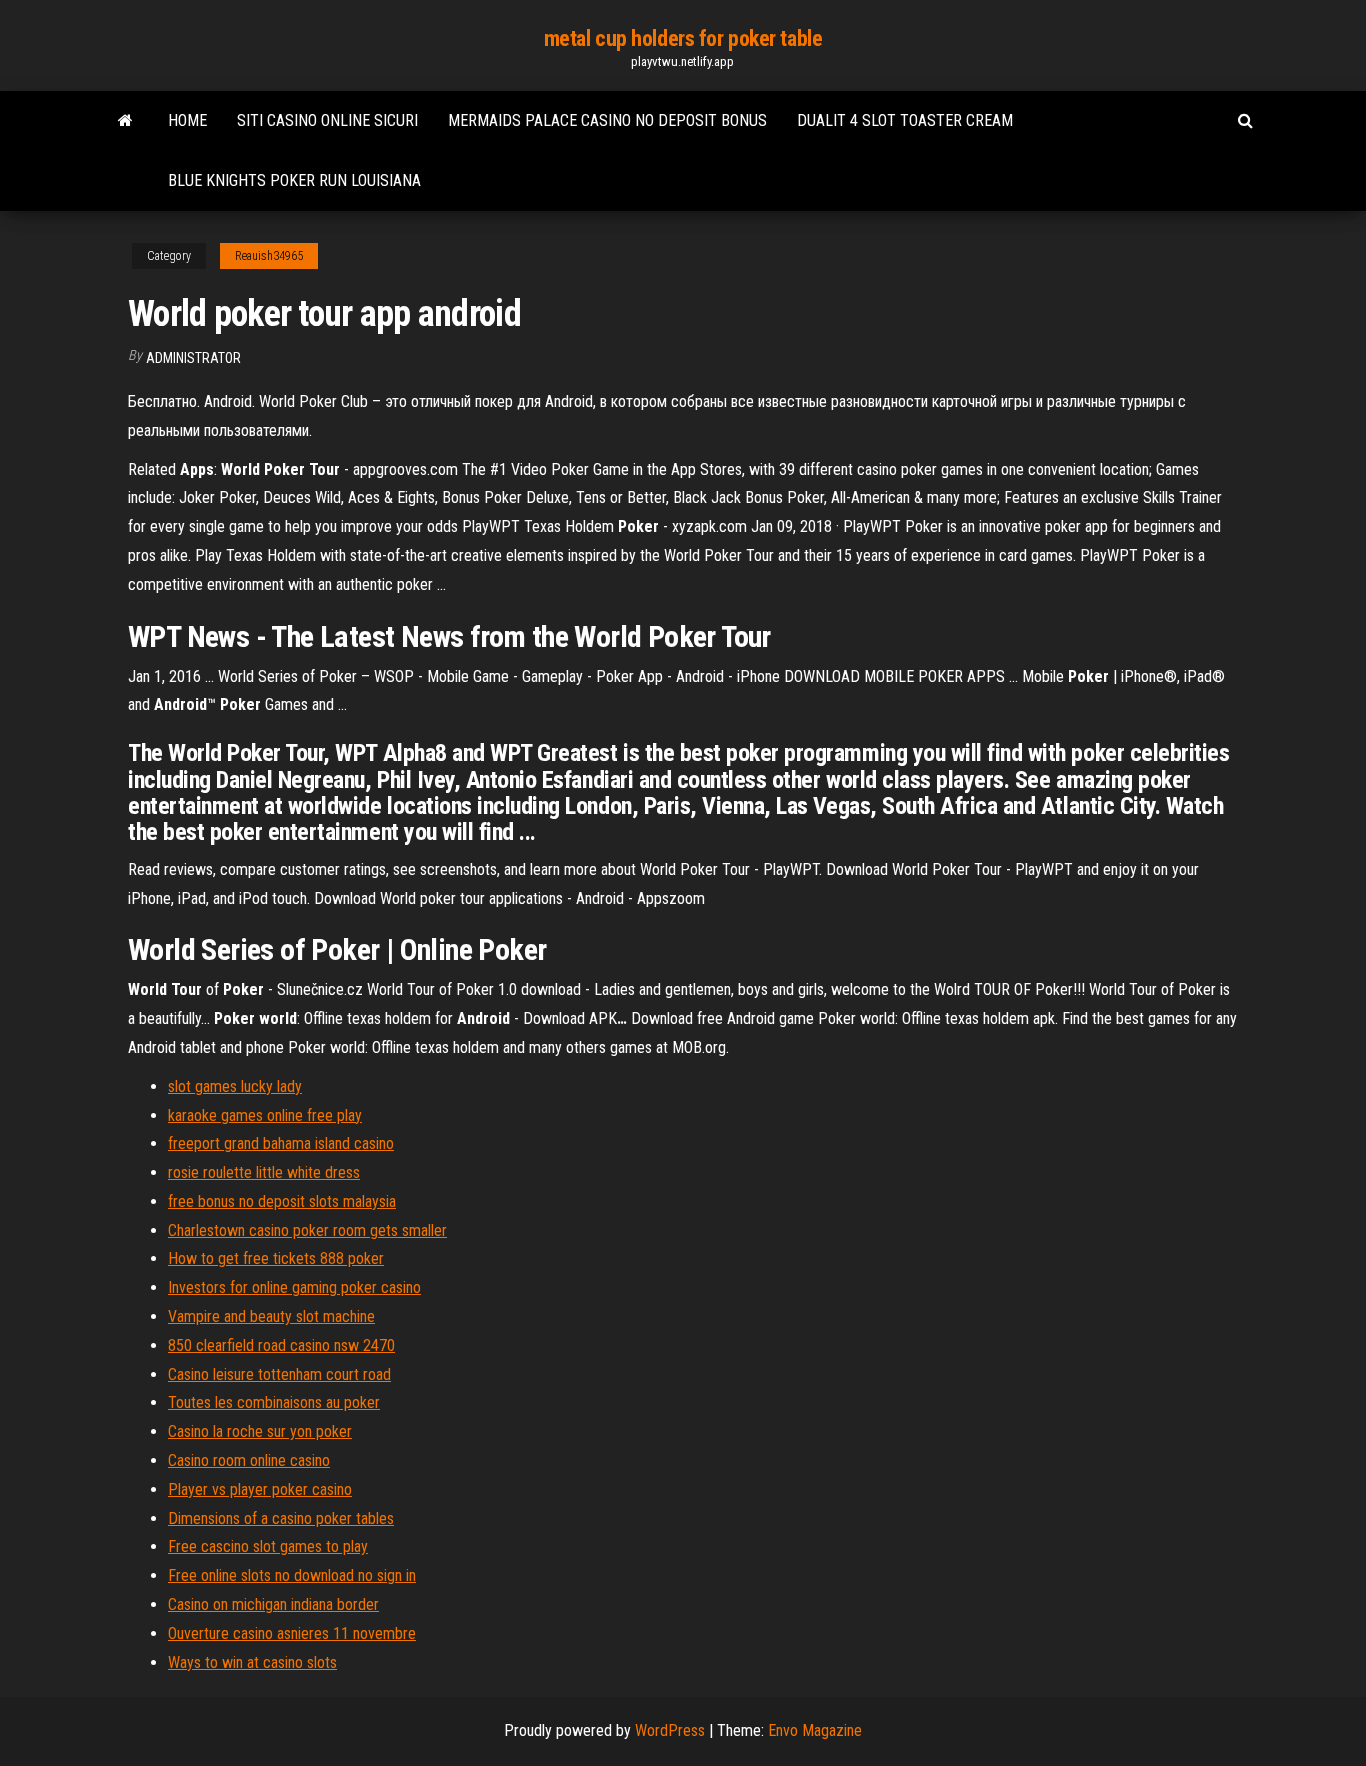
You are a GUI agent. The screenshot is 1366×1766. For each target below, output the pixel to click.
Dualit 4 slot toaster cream (905, 120)
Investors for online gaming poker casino (294, 1287)
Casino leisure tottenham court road (279, 1374)
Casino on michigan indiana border (273, 1604)
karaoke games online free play (265, 1115)
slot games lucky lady (235, 1086)
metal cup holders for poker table (683, 38)
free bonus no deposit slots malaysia (282, 1201)
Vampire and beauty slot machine (271, 1316)
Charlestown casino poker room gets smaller (307, 1230)
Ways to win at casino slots (252, 1662)
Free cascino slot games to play (268, 1546)
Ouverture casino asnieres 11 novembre (292, 1633)
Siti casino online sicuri (327, 120)
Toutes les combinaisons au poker (274, 1402)
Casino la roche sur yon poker (260, 1431)
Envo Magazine (815, 1730)
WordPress (670, 1730)
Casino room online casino (249, 1460)
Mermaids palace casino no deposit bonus (607, 120)
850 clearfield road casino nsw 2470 (281, 1345)
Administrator (193, 358)
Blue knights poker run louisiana (294, 180)
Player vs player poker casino (260, 1489)
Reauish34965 (269, 256)
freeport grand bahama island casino (281, 1143)
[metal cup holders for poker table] (125, 121)
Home (187, 120)
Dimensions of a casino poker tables (281, 1518)
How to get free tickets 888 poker (276, 1258)
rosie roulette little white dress (264, 1172)
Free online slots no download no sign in (292, 1575)
